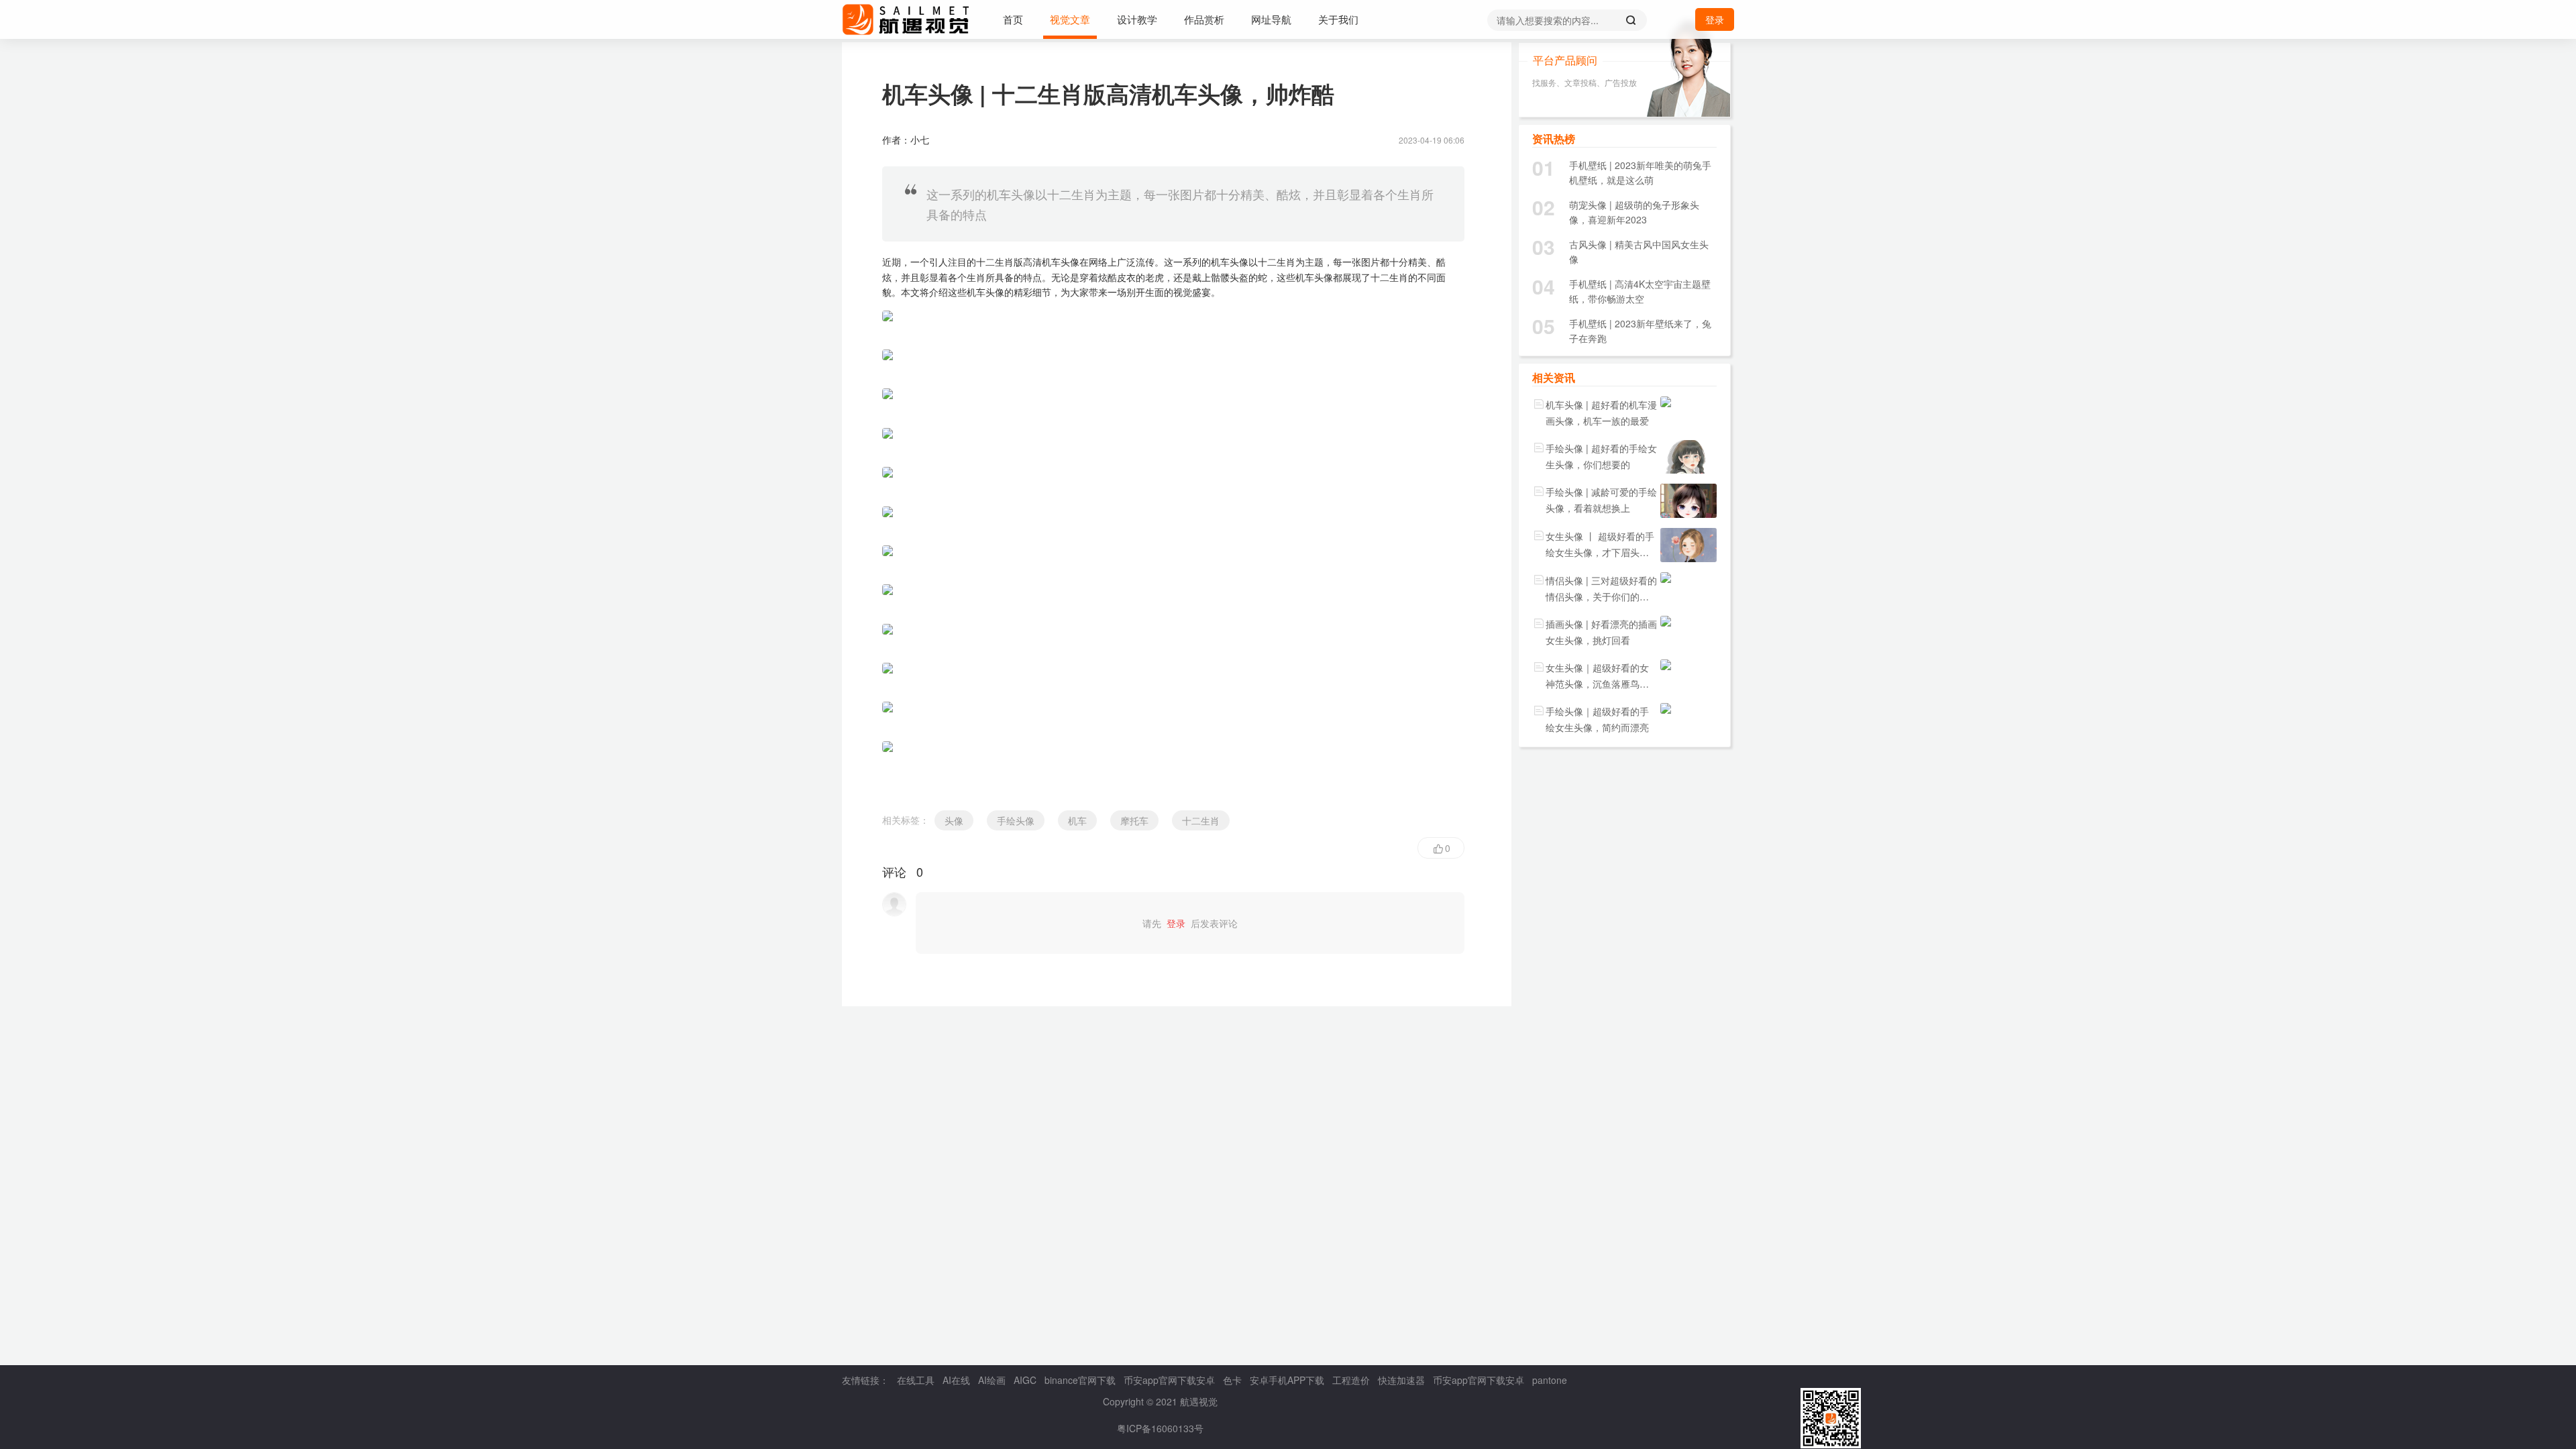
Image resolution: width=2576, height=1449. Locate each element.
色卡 (1232, 1380)
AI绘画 (992, 1380)
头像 (954, 820)
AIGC (1025, 1380)
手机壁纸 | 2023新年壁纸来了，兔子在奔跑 (1640, 331)
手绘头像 (1016, 820)
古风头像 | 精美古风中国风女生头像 (1639, 252)
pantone (1550, 1380)
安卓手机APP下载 (1287, 1380)
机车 (1077, 820)
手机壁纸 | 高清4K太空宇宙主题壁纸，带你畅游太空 (1640, 291)
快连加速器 (1401, 1380)
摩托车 (1134, 820)
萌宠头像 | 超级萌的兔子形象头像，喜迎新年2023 (1634, 212)
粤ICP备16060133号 (1160, 1428)
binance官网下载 (1080, 1380)
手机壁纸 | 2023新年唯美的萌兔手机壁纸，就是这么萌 (1640, 172)
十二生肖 (1201, 820)
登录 (1715, 19)
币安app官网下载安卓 (1169, 1380)
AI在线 (956, 1380)
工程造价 (1351, 1380)
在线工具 (916, 1380)
